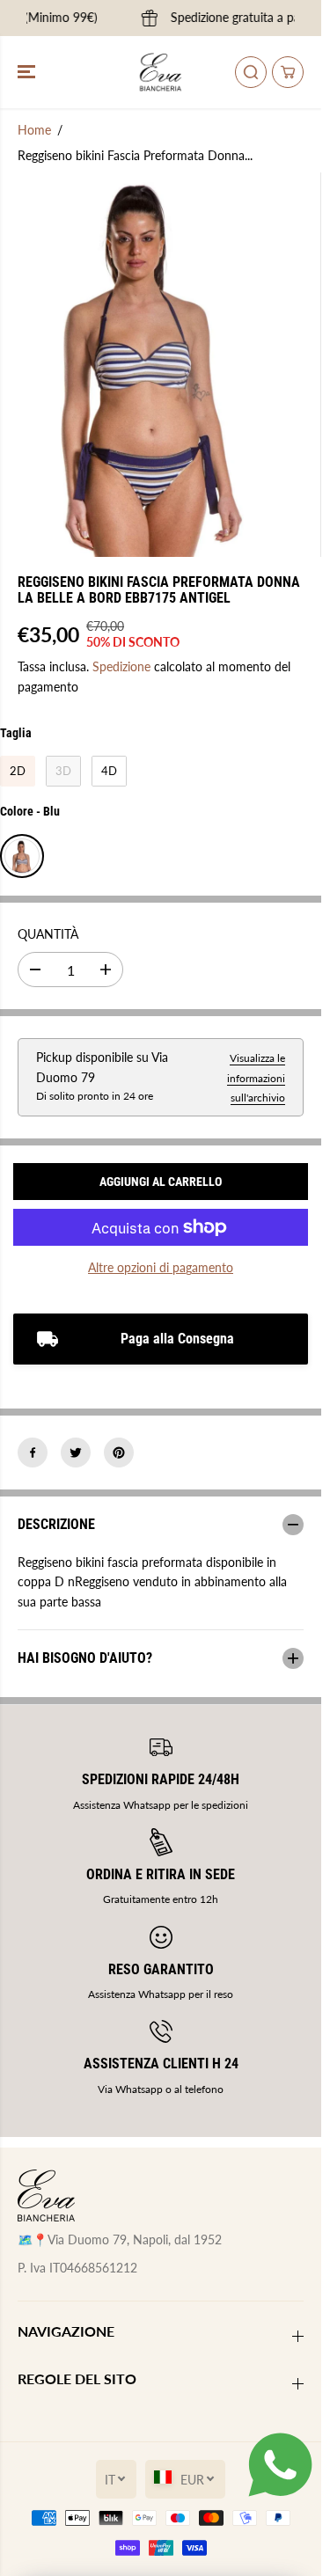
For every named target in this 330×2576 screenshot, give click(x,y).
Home (34, 130)
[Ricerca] (251, 72)
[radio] (18, 772)
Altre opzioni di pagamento (161, 1267)
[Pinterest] (119, 1453)
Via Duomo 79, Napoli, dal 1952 (135, 2239)
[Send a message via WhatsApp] (280, 2465)
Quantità (48, 934)
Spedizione (121, 666)
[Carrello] (288, 72)
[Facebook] (33, 1453)
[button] (28, 72)
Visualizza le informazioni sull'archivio (256, 1078)
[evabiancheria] (161, 72)
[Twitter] (76, 1453)
